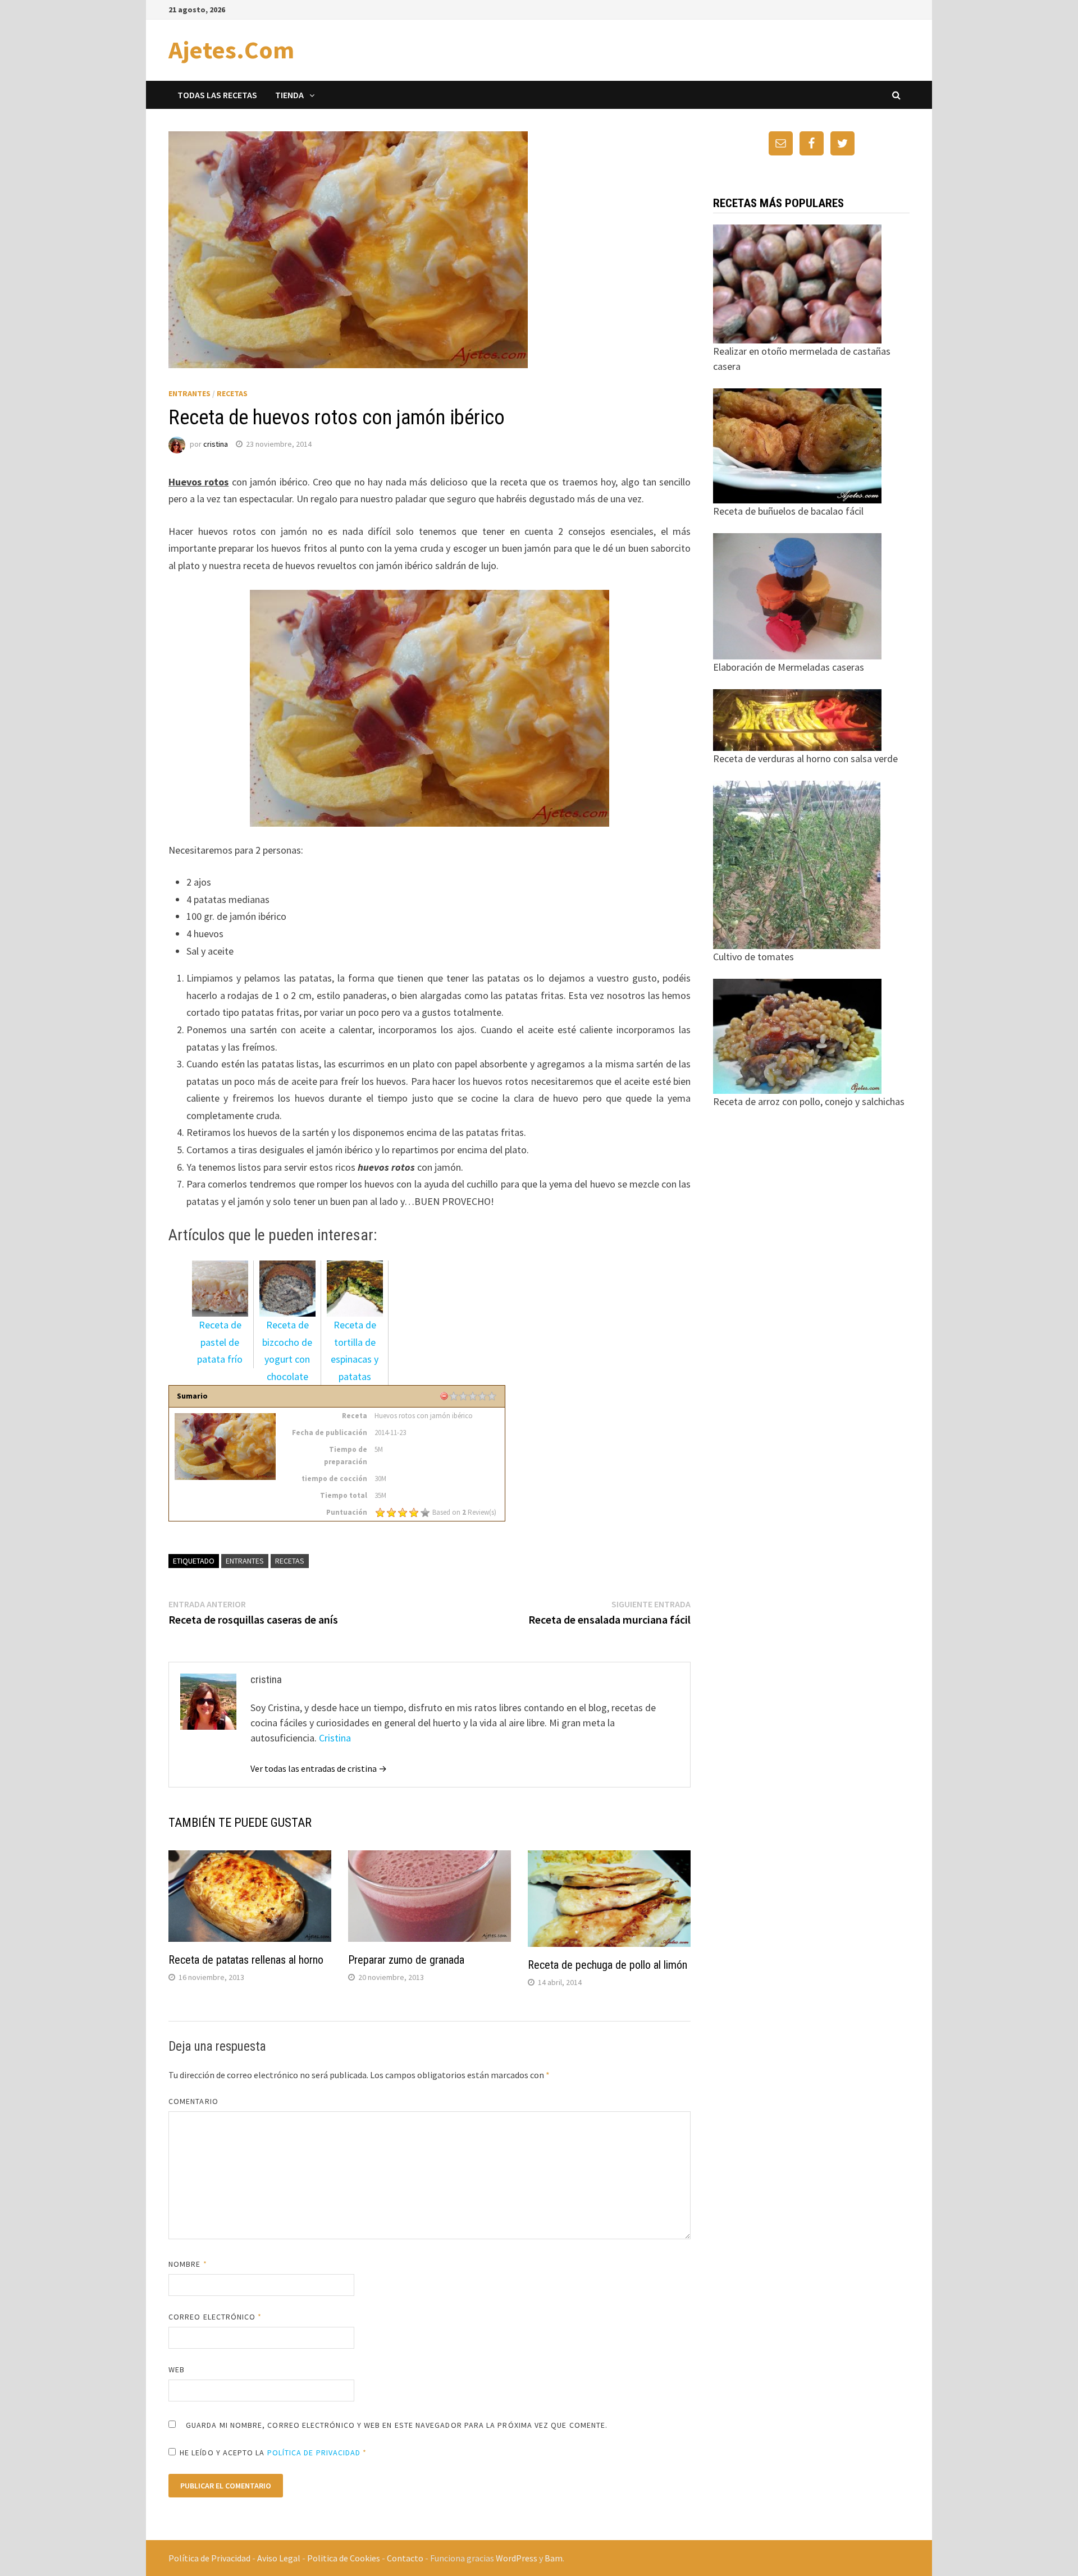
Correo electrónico (215, 2317)
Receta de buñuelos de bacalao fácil (788, 511)
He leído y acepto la (273, 2453)
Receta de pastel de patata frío (220, 1342)
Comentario (193, 2101)
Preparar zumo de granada (406, 1960)
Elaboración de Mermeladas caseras (789, 667)
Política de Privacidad (209, 2558)
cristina (216, 444)
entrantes (245, 1561)
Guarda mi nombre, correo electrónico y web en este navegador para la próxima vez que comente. (397, 2425)
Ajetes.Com (231, 50)
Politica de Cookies (344, 2558)
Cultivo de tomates (753, 957)
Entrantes (189, 393)
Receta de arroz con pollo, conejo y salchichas (809, 1101)
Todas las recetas (217, 95)
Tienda (289, 95)
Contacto (405, 2558)
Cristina (335, 1738)
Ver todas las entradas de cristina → (319, 1768)
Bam (554, 2558)
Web (177, 2369)
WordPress (517, 2558)
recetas (290, 1561)
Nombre (188, 2264)
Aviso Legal (279, 2558)
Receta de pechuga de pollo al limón (607, 1965)
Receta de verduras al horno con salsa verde (805, 758)
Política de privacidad (314, 2453)
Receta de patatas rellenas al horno (246, 1960)
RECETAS (232, 393)
